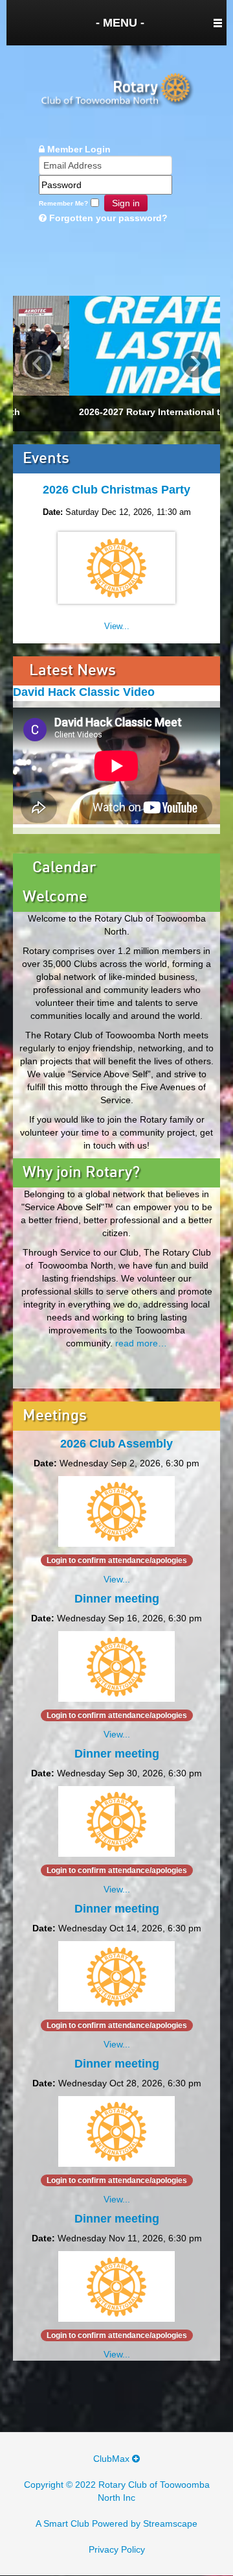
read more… (141, 1343)
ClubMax (113, 2459)
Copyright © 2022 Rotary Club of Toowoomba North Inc (117, 2491)
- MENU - (120, 23)
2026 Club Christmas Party (116, 490)
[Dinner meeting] (116, 1665)
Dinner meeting (117, 1599)
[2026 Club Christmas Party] (116, 570)
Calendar (64, 868)
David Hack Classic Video (84, 692)
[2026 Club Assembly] (116, 1510)
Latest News (72, 671)
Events (46, 459)
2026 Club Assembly (116, 1444)
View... (117, 626)
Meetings (55, 1416)
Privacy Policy (117, 2549)
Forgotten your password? (107, 218)
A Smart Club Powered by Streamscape (116, 2523)
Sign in (126, 203)
